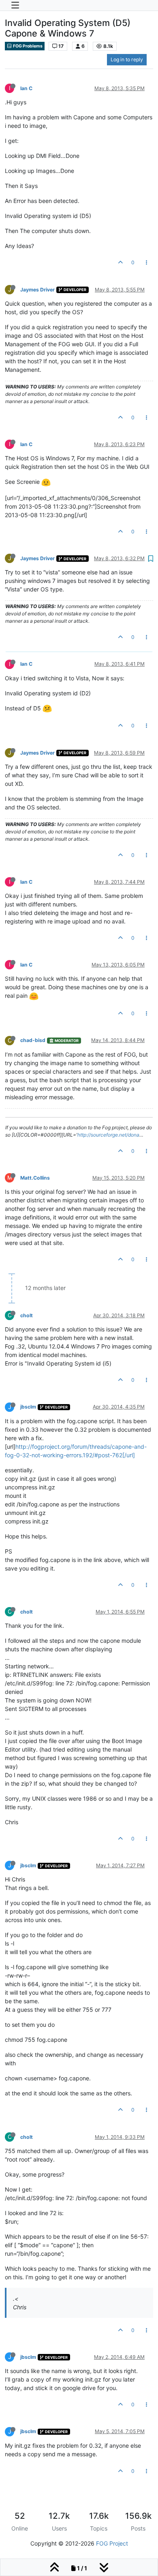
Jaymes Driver (37, 290)
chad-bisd (33, 1040)
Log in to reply (127, 59)
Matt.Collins (35, 1178)
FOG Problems (27, 46)
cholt (27, 1315)
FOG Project (112, 2543)
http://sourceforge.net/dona (108, 1135)
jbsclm (28, 1407)
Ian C (26, 88)
